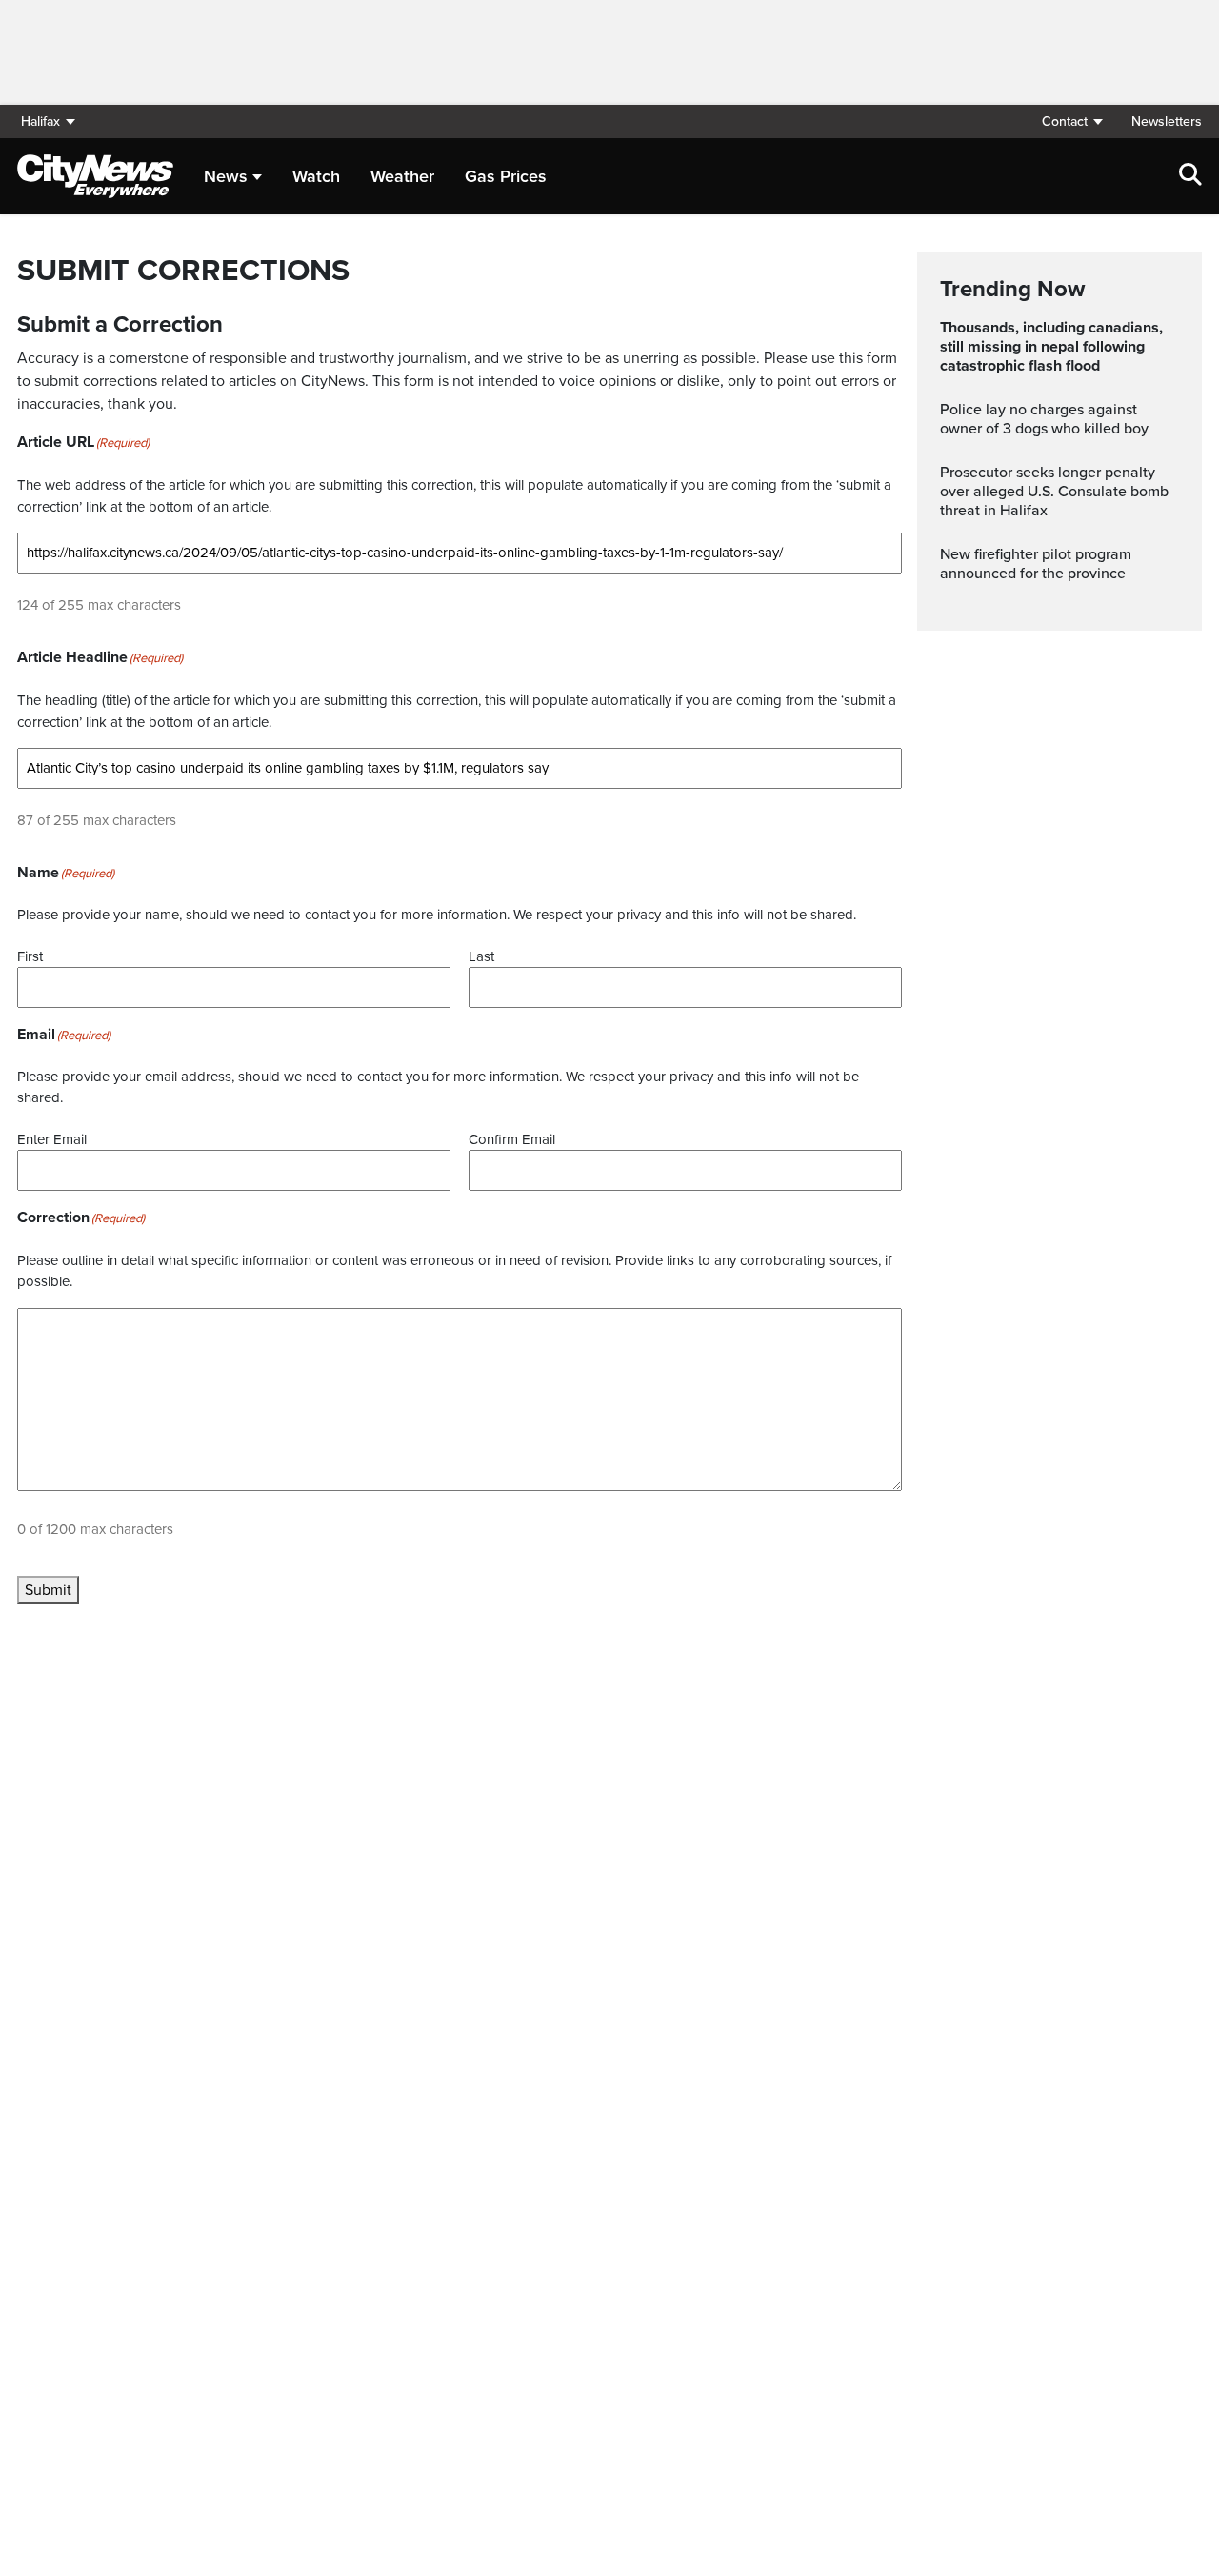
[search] (1190, 176)
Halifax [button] (40, 121)
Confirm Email (512, 1139)
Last (481, 956)
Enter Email (52, 1139)
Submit (48, 1590)
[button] (1071, 121)
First (30, 956)
